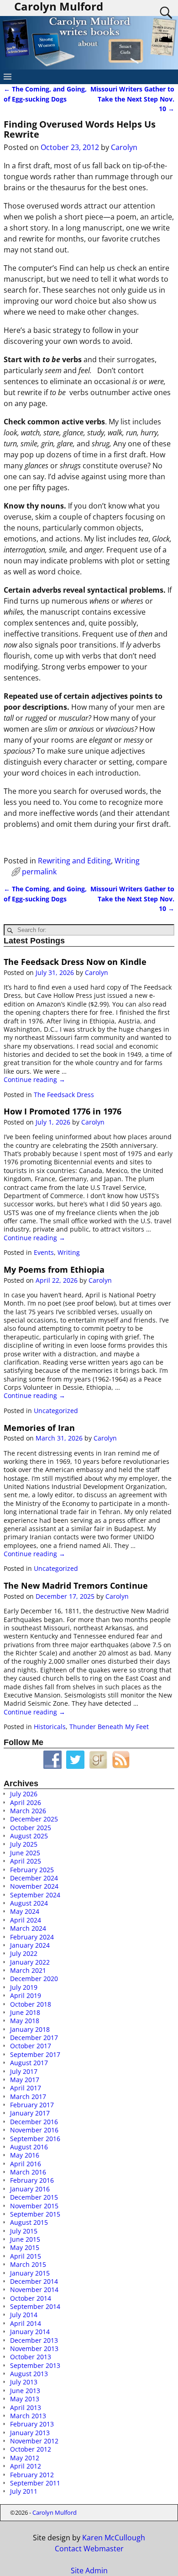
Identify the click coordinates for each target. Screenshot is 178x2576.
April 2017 (26, 2088)
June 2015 (25, 2239)
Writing (127, 861)
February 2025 (32, 1870)
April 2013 (26, 2407)
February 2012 (32, 2475)
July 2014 (24, 2315)
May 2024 (25, 1911)
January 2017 (30, 2113)
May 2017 (25, 2080)
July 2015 (24, 2231)
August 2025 (29, 1836)
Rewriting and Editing (74, 861)
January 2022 (30, 1962)
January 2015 (30, 2273)
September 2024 (35, 1895)
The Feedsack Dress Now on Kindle (75, 962)
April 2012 (26, 2466)
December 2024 (34, 1878)
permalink (39, 872)
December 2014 (34, 2281)
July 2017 (24, 2071)
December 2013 (34, 2340)
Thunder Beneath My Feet (109, 1727)
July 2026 (24, 1794)
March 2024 (28, 1928)
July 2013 (24, 2382)
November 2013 (34, 2348)
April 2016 (26, 2164)
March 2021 (28, 1970)
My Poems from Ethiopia (54, 1269)
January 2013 (30, 2433)
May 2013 (25, 2399)
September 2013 (35, 2365)
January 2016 (30, 2189)
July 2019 (24, 1987)
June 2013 (25, 2391)
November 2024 (34, 1886)
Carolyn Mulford (55, 2512)
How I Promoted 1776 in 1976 (63, 1111)
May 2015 (25, 2247)
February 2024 (32, 1937)
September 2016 (35, 2139)
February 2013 (32, 2424)
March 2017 (28, 2097)
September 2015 (35, 2214)
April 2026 (26, 1802)
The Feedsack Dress (64, 1095)
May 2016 (25, 2155)
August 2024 (29, 1903)
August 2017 (29, 2063)
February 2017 (32, 2105)
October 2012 (31, 2449)
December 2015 (34, 2197)
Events (44, 1252)
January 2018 (30, 2029)
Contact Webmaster (89, 2549)
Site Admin (89, 2571)
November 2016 (34, 2130)
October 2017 (31, 2046)
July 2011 (24, 2491)
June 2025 (25, 1853)
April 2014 (26, 2323)
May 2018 (25, 2021)
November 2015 (34, 2206)
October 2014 (31, 2298)
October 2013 (31, 2357)
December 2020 (34, 1979)
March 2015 (28, 2264)
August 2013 (29, 2374)
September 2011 (35, 2483)
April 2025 (26, 1861)
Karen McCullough (114, 2538)
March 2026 (28, 1811)
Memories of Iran (39, 1428)
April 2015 (26, 2256)
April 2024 (26, 1920)
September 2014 (35, 2306)
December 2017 (34, 2038)
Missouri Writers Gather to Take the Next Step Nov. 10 (132, 99)
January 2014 (30, 2332)
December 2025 (34, 1819)
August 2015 (29, 2222)
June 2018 (25, 2012)
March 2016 (28, 2172)
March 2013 (28, 2416)
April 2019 (26, 1995)
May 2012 (25, 2458)
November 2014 (34, 2289)
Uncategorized (56, 1411)
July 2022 (24, 1953)
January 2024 (30, 1945)
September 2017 (35, 2054)
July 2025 (24, 1844)
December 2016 (34, 2122)
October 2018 (31, 2004)
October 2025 (31, 1828)
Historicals (50, 1727)
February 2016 (32, 2180)
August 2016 (29, 2147)
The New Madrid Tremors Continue (76, 1585)
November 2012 (34, 2441)
